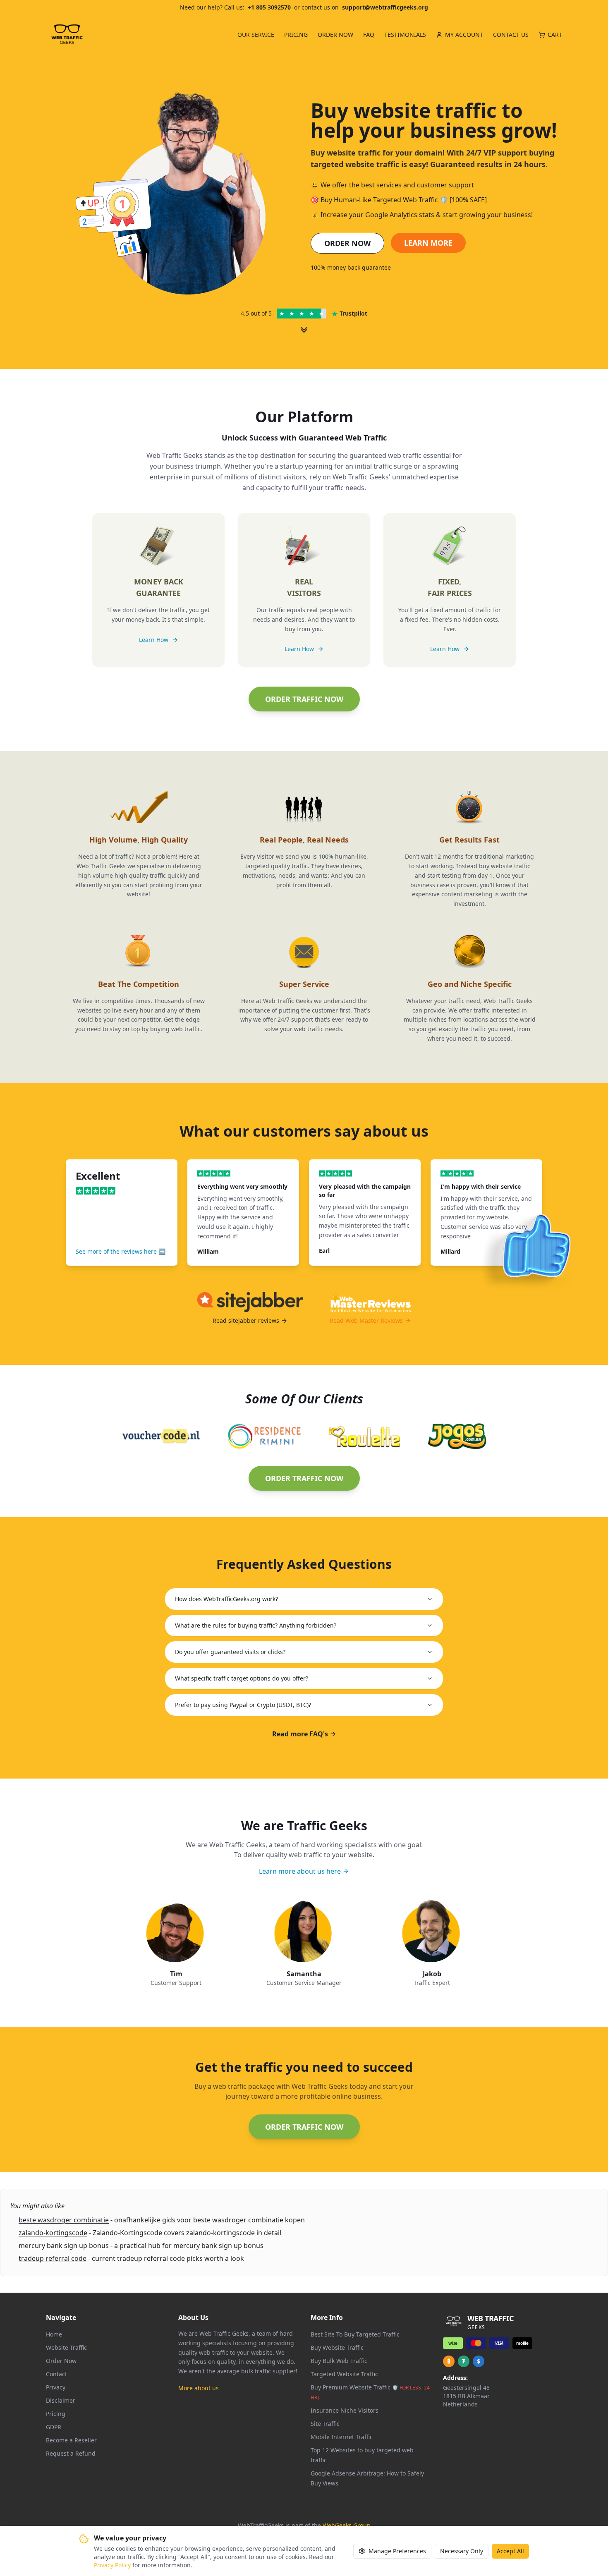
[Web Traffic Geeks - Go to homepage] (67, 35)
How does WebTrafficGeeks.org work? (226, 1599)
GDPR (54, 2427)
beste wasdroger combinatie (64, 2220)
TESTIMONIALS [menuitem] (405, 35)
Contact (56, 2374)
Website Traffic (66, 2347)
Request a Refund (71, 2453)
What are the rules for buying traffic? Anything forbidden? (256, 1625)
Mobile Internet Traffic (342, 2437)
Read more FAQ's (300, 1734)
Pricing (56, 2414)
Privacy (56, 2387)
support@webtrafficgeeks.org (385, 7)
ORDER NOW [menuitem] (335, 35)
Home (54, 2334)
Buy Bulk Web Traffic (339, 2361)
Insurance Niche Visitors (345, 2410)
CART (555, 35)
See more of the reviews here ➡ (121, 1251)
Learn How (154, 640)
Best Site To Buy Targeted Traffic (355, 2334)
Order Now (61, 2361)
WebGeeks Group (347, 2525)
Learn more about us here (300, 1871)
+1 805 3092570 (269, 7)
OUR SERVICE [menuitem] (256, 35)
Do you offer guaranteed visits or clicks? (230, 1652)
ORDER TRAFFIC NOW (304, 699)
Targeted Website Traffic (344, 2374)
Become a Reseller (71, 2440)
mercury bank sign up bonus (64, 2246)
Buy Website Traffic (337, 2347)
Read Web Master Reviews (366, 1320)
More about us (199, 2388)
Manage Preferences (397, 2551)
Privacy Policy (112, 2565)
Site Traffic (325, 2424)
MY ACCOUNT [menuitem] (464, 35)
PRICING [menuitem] (296, 35)
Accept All (510, 2551)
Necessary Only (462, 2551)
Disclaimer (61, 2400)
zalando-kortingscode (53, 2233)
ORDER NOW (347, 243)
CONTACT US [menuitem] (511, 35)
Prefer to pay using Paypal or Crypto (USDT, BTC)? (243, 1705)
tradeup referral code (53, 2258)
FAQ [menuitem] (369, 35)
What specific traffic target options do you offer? (242, 1678)
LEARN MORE (428, 243)
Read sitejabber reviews (246, 1320)
